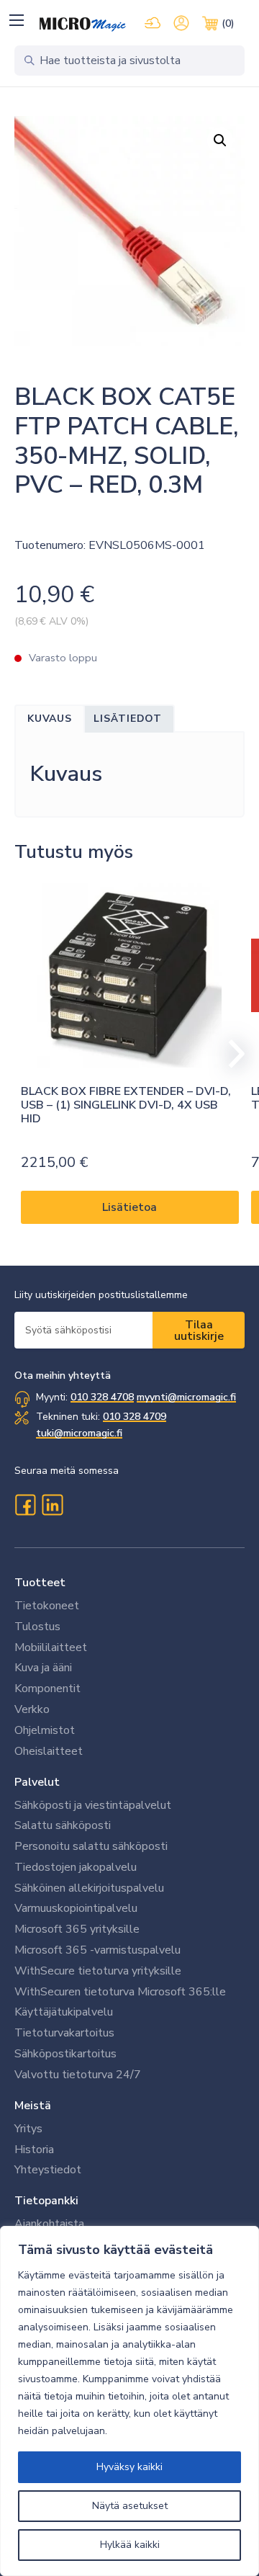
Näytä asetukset (130, 2506)
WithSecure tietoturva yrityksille (98, 1971)
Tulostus (37, 1627)
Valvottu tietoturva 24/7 (78, 2075)
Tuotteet (40, 1583)
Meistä (33, 2106)
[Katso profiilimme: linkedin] (53, 1505)
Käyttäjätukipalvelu (64, 2012)
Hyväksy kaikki (129, 2467)
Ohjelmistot (45, 1730)
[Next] (230, 1054)
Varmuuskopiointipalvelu (76, 1908)
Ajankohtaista (49, 2224)
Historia (34, 2150)
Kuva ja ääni (43, 1668)
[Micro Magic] (83, 24)
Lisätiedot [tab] (128, 719)
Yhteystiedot (48, 2170)
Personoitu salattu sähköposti (91, 1846)
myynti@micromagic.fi (186, 1397)
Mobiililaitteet (51, 1647)
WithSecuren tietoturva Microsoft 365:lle (120, 1992)
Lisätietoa (129, 1207)
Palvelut (37, 1782)
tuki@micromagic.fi (79, 1433)
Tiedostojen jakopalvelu (76, 1867)
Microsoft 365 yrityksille (77, 1929)
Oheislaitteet (49, 1751)
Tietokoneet (47, 1606)
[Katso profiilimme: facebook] (25, 1505)
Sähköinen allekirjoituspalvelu (89, 1888)
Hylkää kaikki (130, 2545)
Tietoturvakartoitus (64, 2033)
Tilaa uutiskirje (199, 1331)
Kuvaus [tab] (50, 719)
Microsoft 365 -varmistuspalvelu (97, 1950)
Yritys (28, 2129)
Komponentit (47, 1689)
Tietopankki (46, 2201)
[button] (16, 20)
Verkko (32, 1709)
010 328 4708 (102, 1397)
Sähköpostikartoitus (65, 2054)
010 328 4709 (135, 1417)
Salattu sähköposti (63, 1825)
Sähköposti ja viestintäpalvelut (93, 1805)
